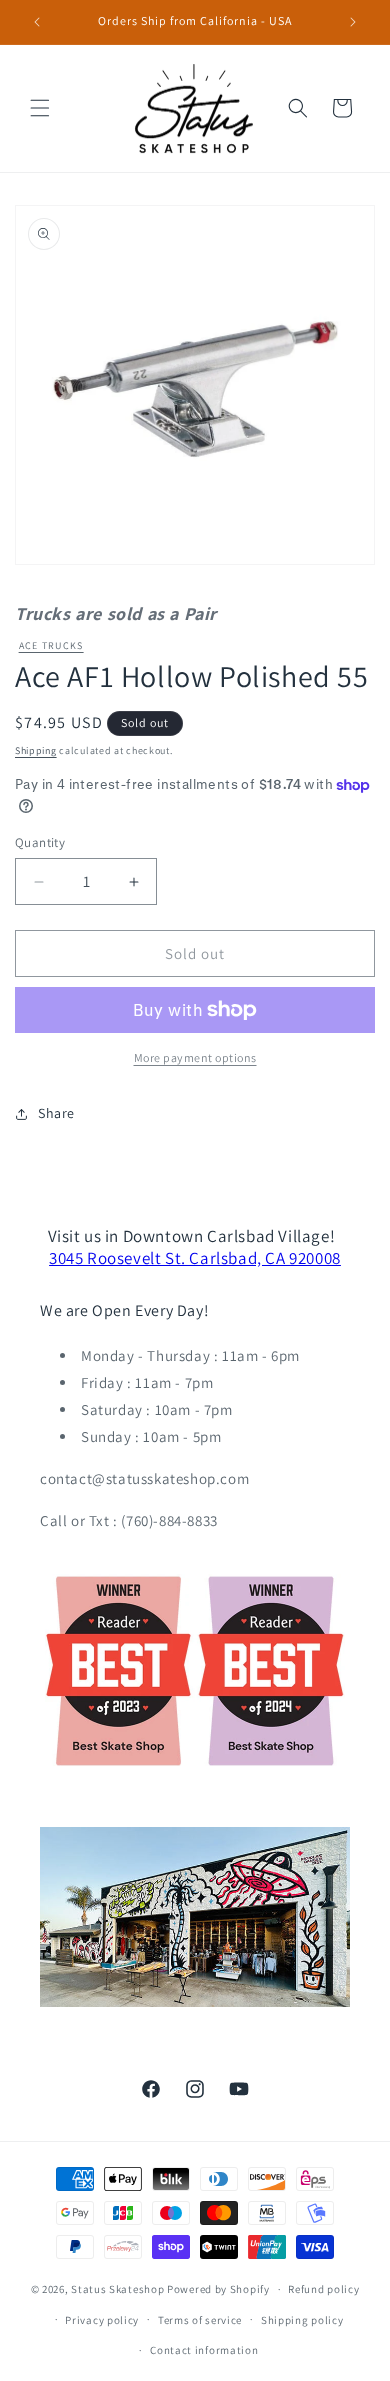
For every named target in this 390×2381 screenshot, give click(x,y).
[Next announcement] (353, 22)
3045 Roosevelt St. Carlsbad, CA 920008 (195, 1258)
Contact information (204, 2350)
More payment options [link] (195, 1057)
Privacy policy (102, 2320)
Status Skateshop (117, 2289)
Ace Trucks (51, 645)
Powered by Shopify (218, 2289)
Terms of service (200, 2320)
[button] (40, 108)
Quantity (40, 842)
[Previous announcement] (37, 22)
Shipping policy (302, 2320)
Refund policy (323, 2289)
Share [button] (56, 1113)
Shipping (36, 750)
